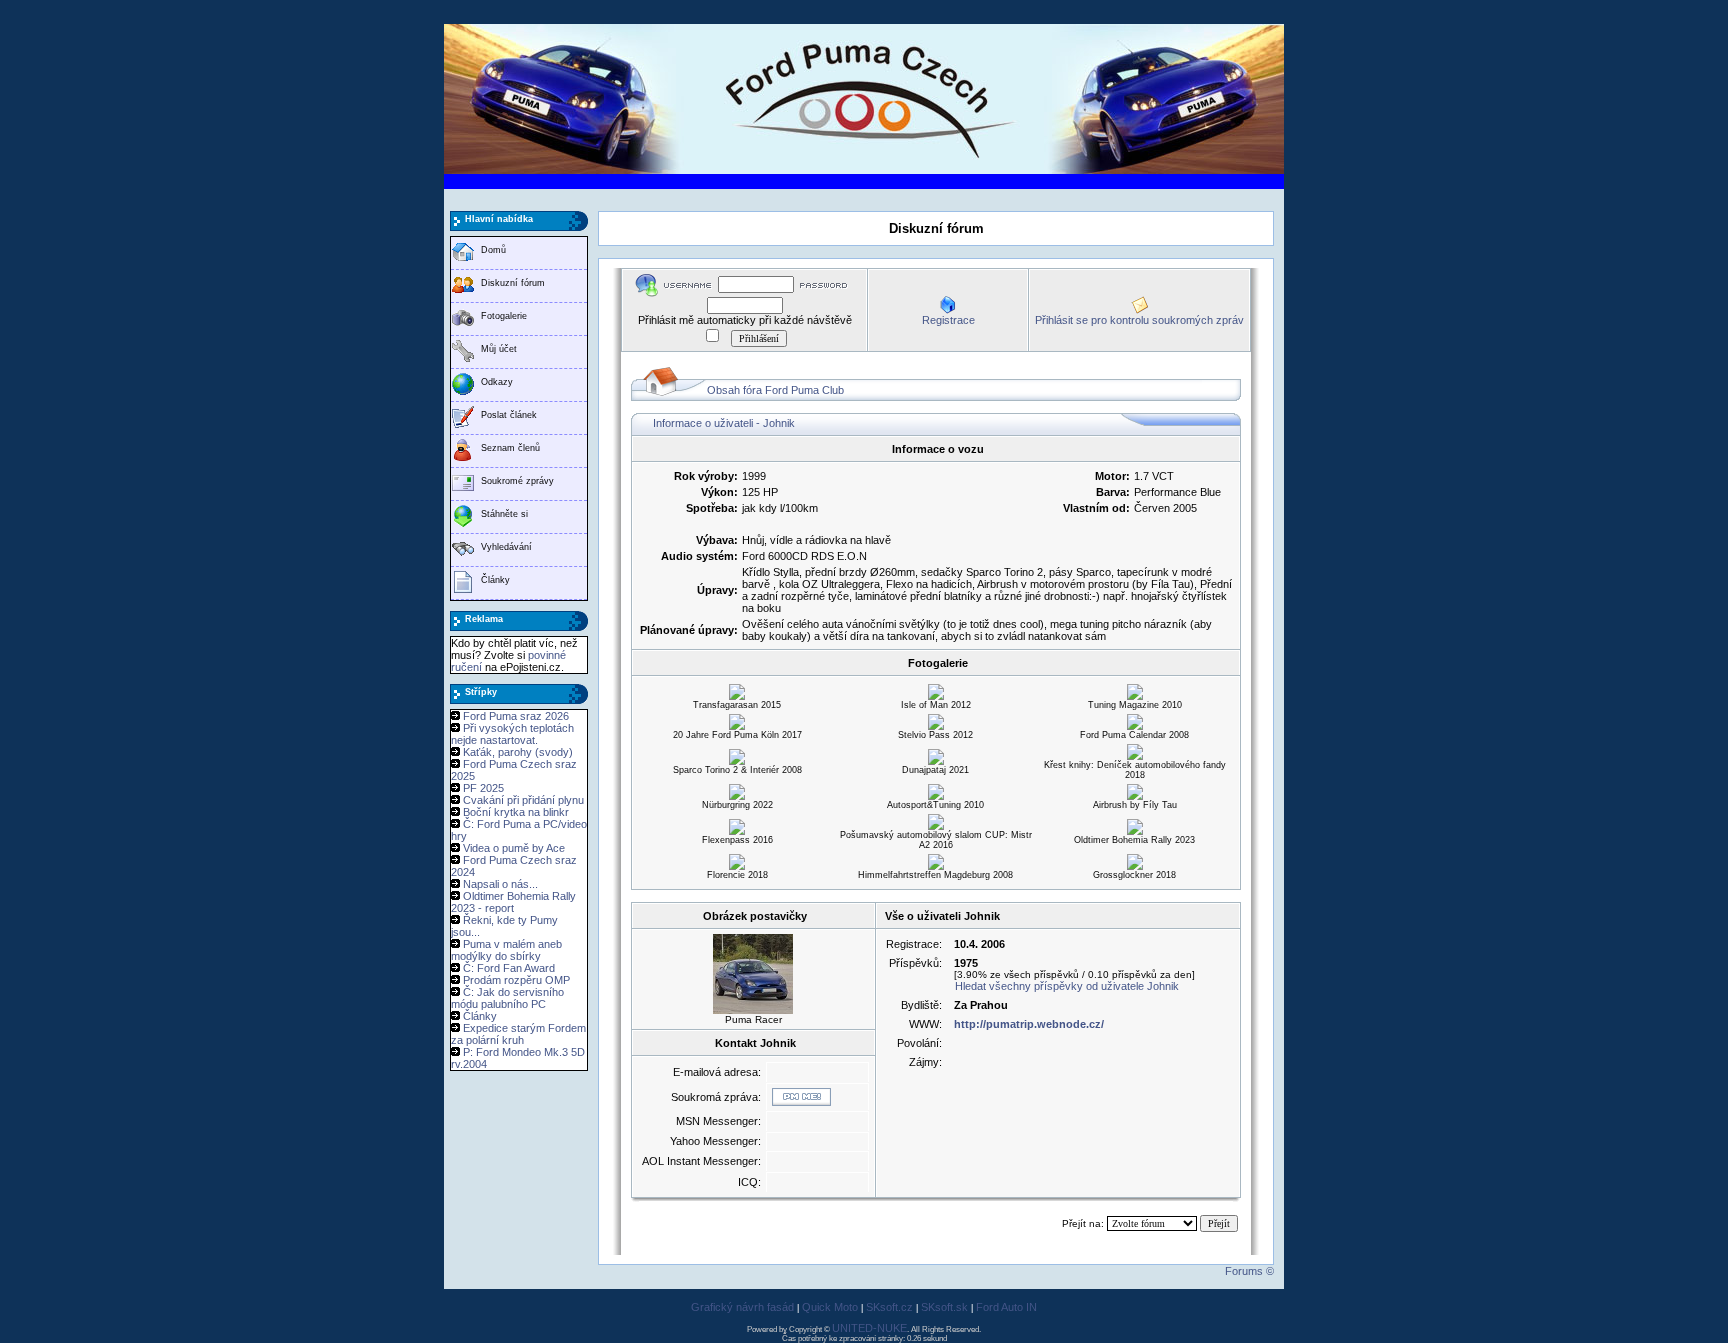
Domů (493, 250)
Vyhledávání (506, 547)
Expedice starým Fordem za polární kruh (518, 1034)
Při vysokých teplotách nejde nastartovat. (512, 734)
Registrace (948, 320)
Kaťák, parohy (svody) (518, 752)
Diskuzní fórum (513, 283)
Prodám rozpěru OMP (516, 980)
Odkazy (497, 382)
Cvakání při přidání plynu (523, 800)
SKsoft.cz (889, 1307)
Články (495, 580)
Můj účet (499, 349)
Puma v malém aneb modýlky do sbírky (506, 950)
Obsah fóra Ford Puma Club (775, 390)
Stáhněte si (504, 514)
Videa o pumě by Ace (514, 848)
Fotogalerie (504, 316)
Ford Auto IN (1006, 1307)
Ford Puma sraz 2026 (516, 716)
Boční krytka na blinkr (516, 812)
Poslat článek (509, 415)
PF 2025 (483, 788)
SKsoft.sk (944, 1307)
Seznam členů (510, 448)
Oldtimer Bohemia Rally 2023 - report (513, 902)
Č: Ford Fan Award (509, 968)
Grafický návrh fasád (742, 1307)
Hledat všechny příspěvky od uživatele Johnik (1067, 986)
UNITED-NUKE (869, 1328)
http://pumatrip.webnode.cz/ (1029, 1024)
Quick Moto (830, 1307)
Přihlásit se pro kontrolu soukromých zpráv (1139, 320)
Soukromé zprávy (517, 481)
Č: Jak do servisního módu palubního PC (507, 998)
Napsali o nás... (500, 884)
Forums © (1249, 1271)
